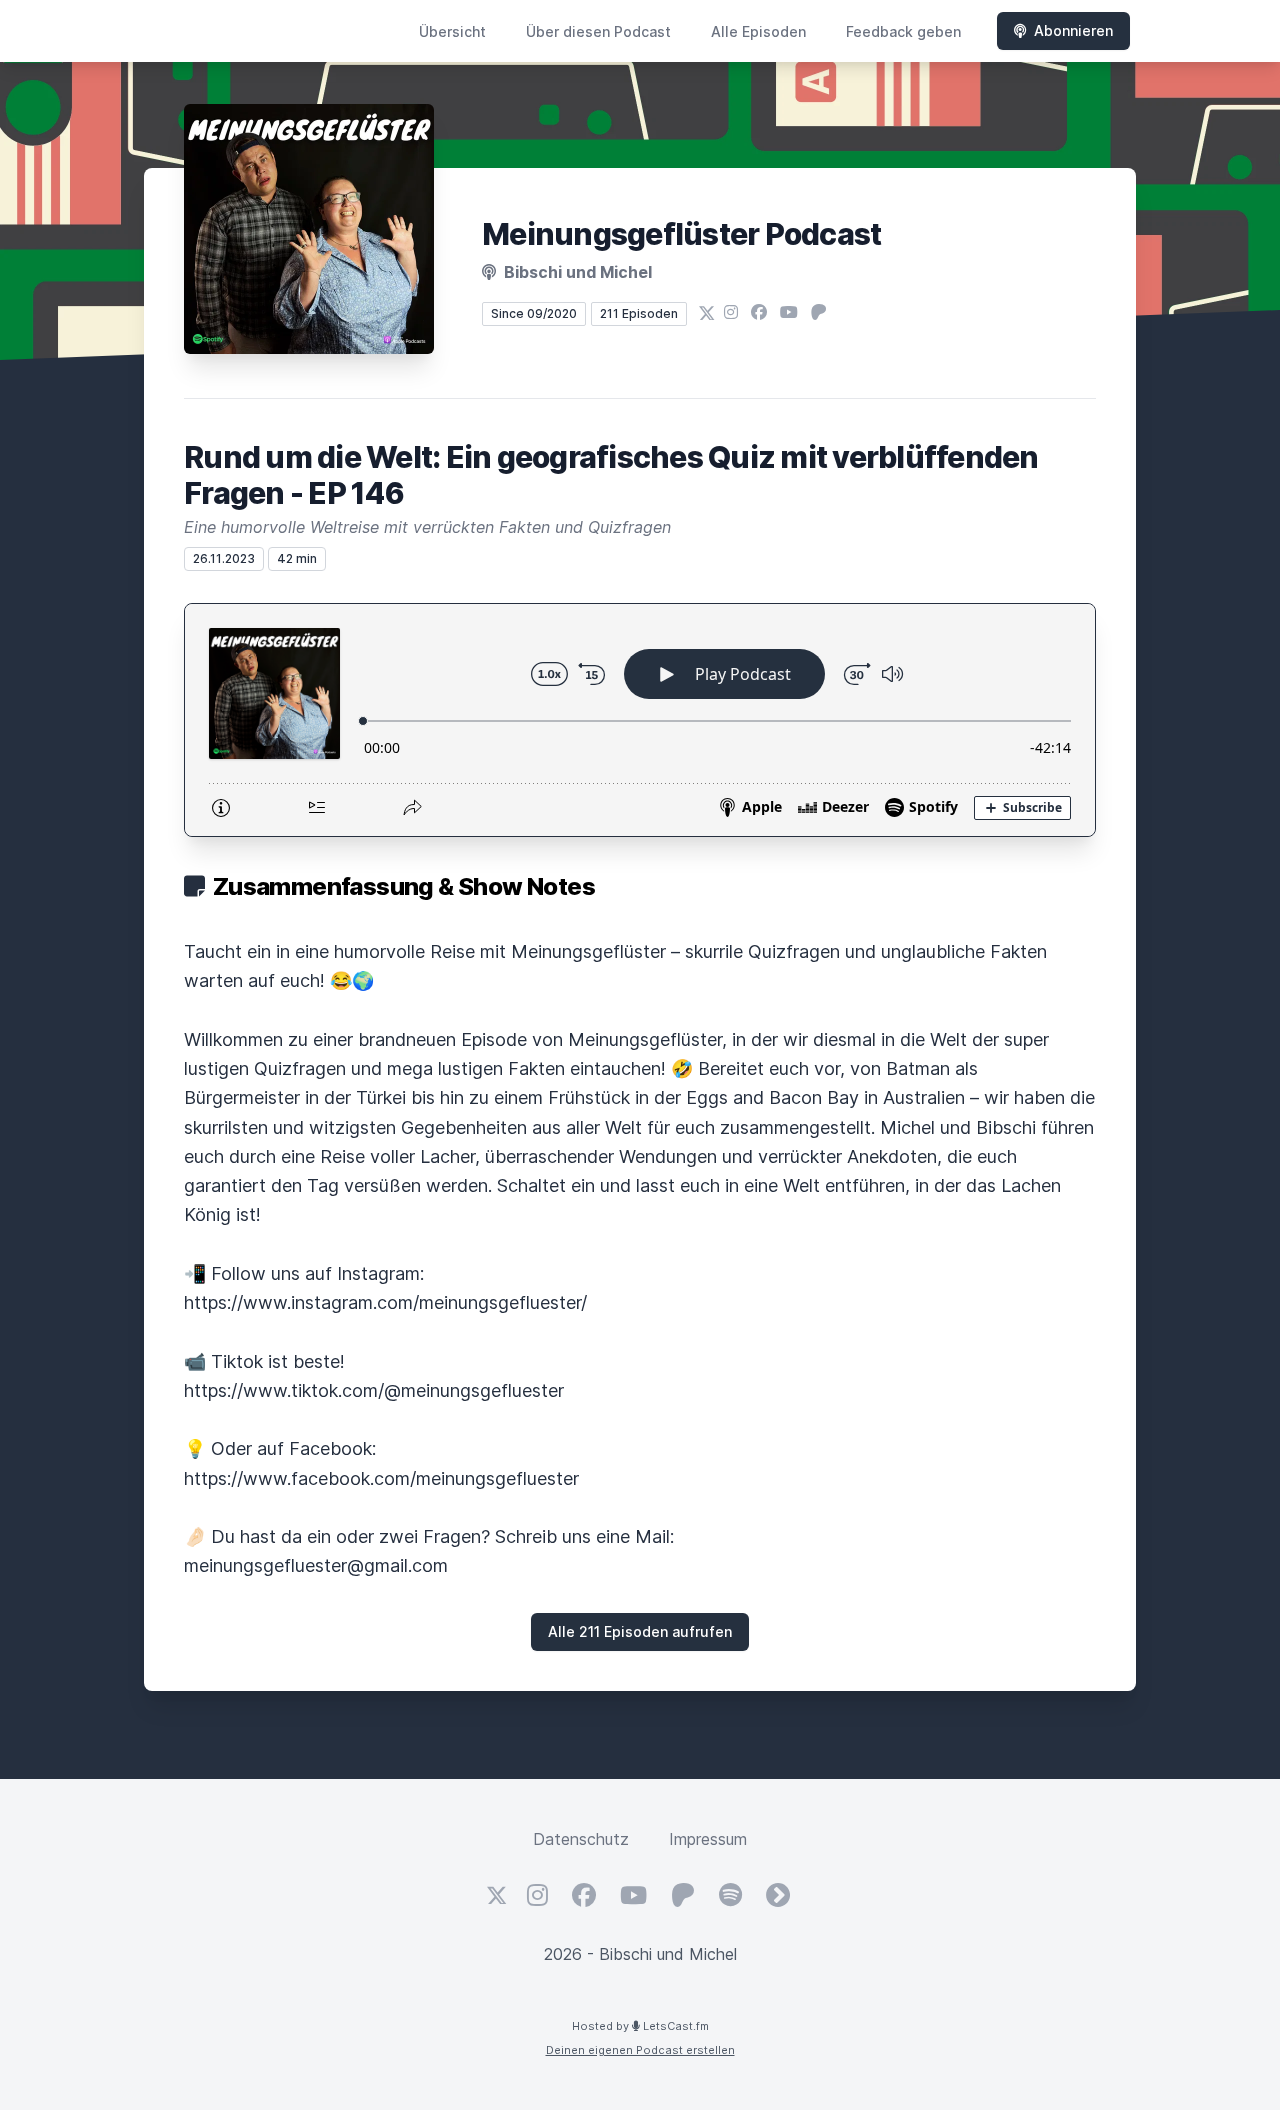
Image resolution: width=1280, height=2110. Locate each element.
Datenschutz (581, 1839)
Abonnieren (1073, 30)
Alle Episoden (758, 31)
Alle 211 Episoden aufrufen (640, 1631)
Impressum (708, 1839)
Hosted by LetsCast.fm (640, 2026)
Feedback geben (903, 31)
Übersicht (452, 31)
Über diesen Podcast (598, 31)
